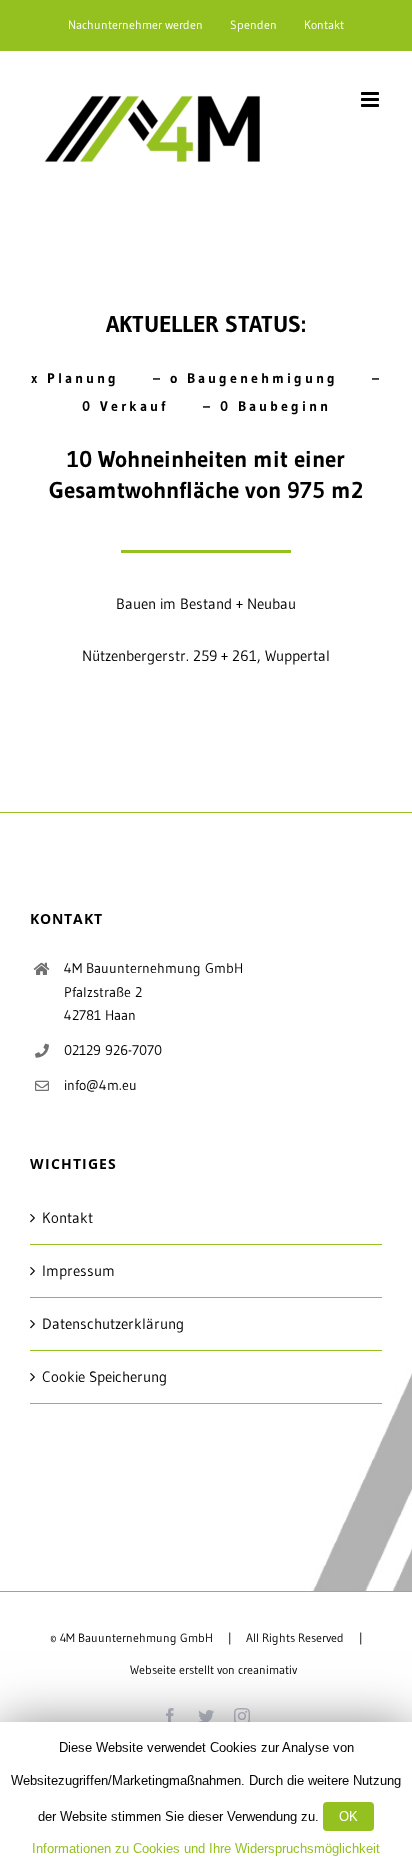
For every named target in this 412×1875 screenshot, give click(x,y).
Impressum (78, 1270)
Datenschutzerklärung (113, 1323)
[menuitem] (135, 25)
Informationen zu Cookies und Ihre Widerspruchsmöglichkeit (206, 1848)
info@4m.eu (100, 1085)
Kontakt (67, 1217)
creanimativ (267, 1669)
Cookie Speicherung (104, 1376)
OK (348, 1816)
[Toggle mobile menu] (371, 99)
